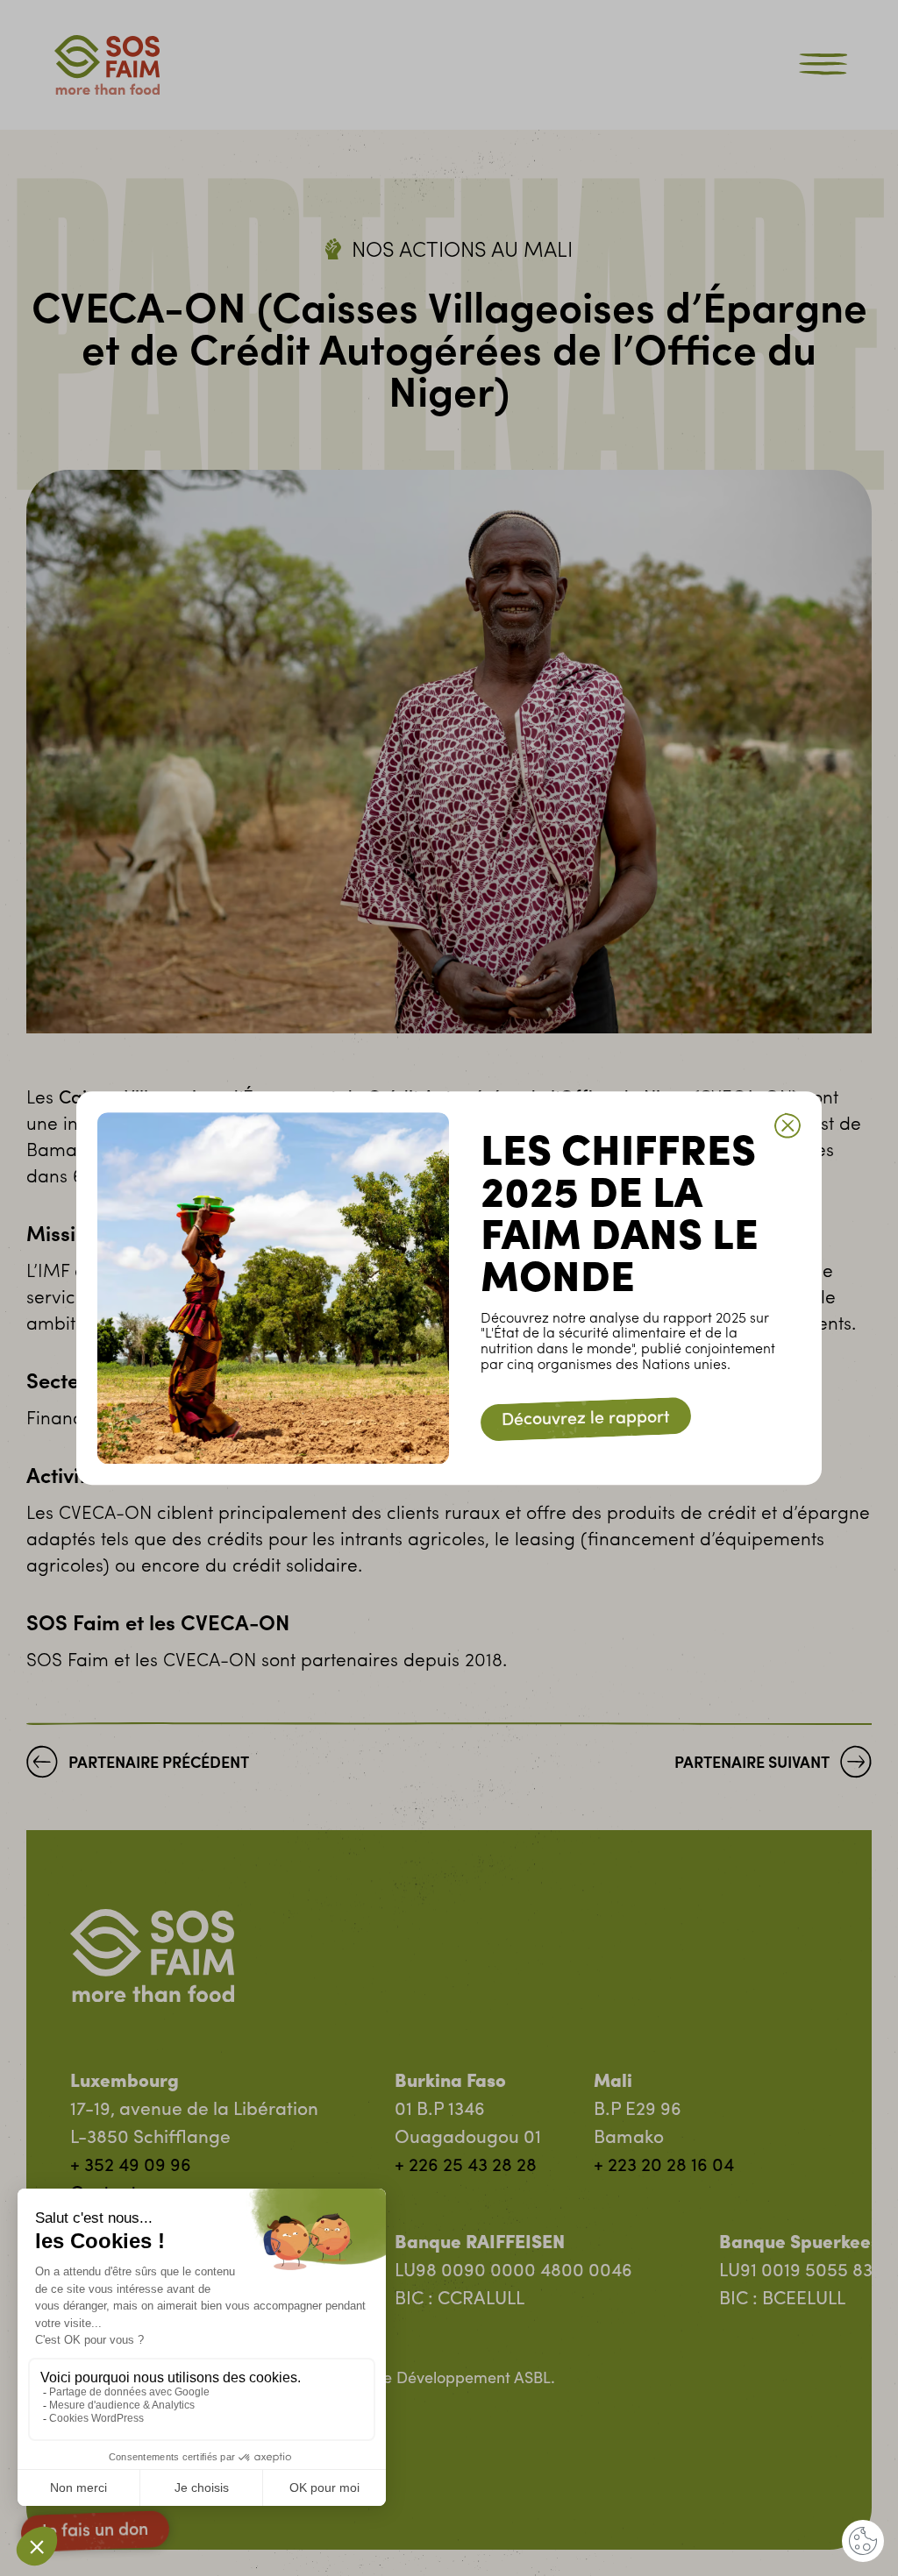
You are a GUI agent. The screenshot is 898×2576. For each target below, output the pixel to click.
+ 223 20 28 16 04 (664, 2166)
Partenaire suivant (752, 1764)
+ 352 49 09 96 (131, 2166)
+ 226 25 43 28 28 (466, 2166)
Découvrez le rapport (586, 1419)
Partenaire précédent (159, 1764)
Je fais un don (95, 2531)
